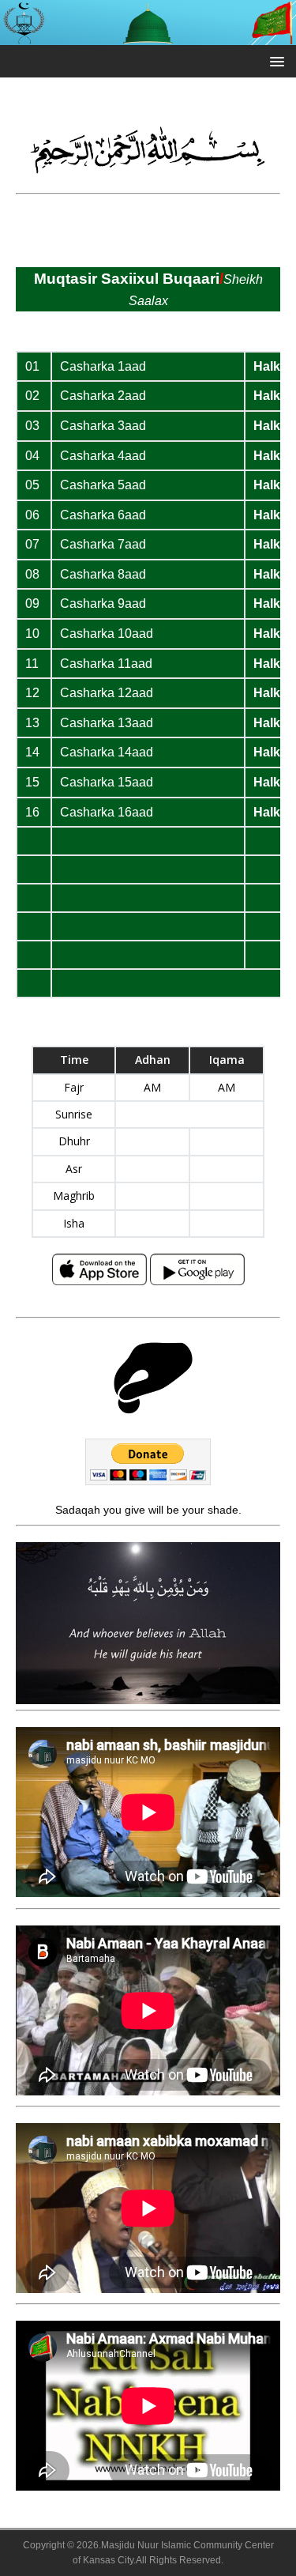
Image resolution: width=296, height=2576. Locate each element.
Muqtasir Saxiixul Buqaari (127, 279)
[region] (148, 1624)
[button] (274, 60)
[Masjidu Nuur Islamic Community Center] (148, 36)
